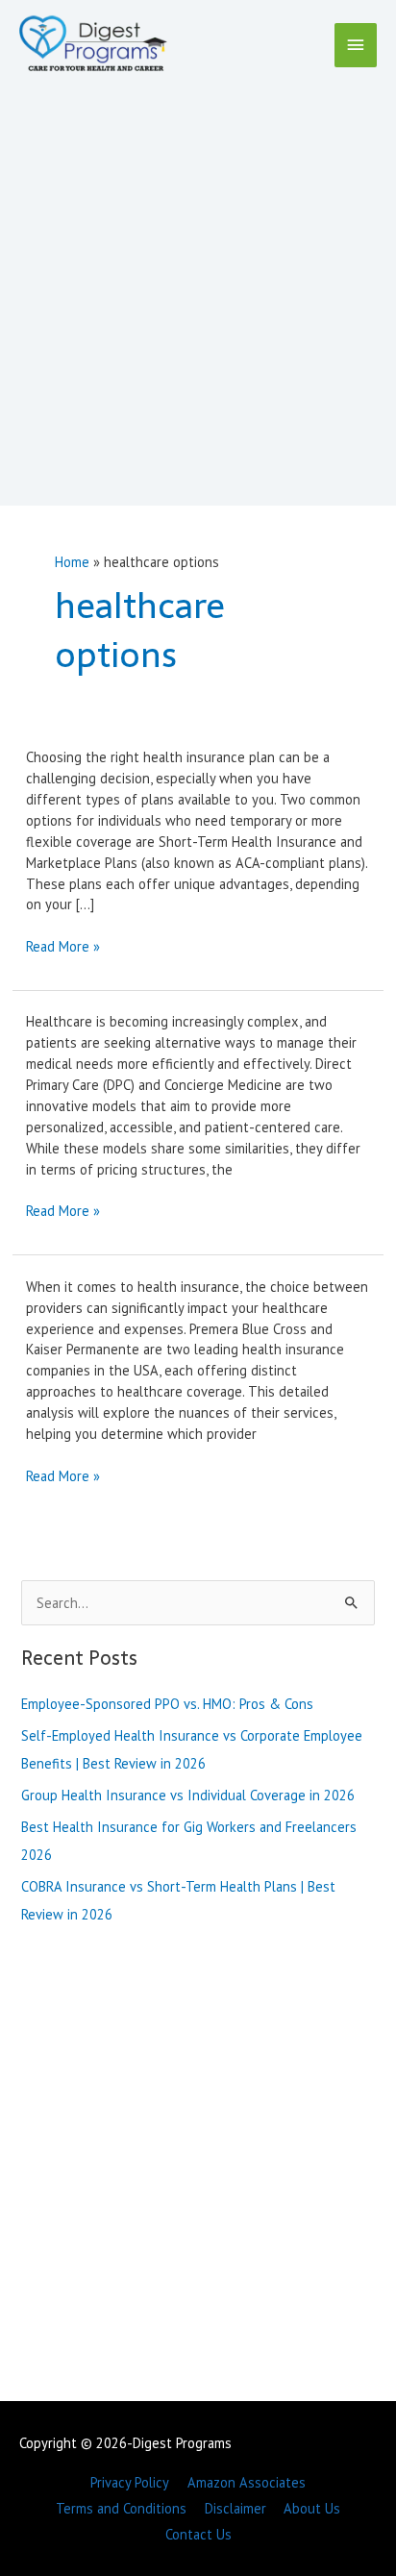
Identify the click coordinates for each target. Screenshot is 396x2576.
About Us (312, 2508)
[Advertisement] (198, 285)
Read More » (63, 947)
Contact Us (198, 2534)
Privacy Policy (130, 2482)
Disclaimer (235, 2508)
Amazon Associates (247, 2482)
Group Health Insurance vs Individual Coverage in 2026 (188, 1795)
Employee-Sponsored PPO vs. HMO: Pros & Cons (167, 1704)
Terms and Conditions (121, 2508)
